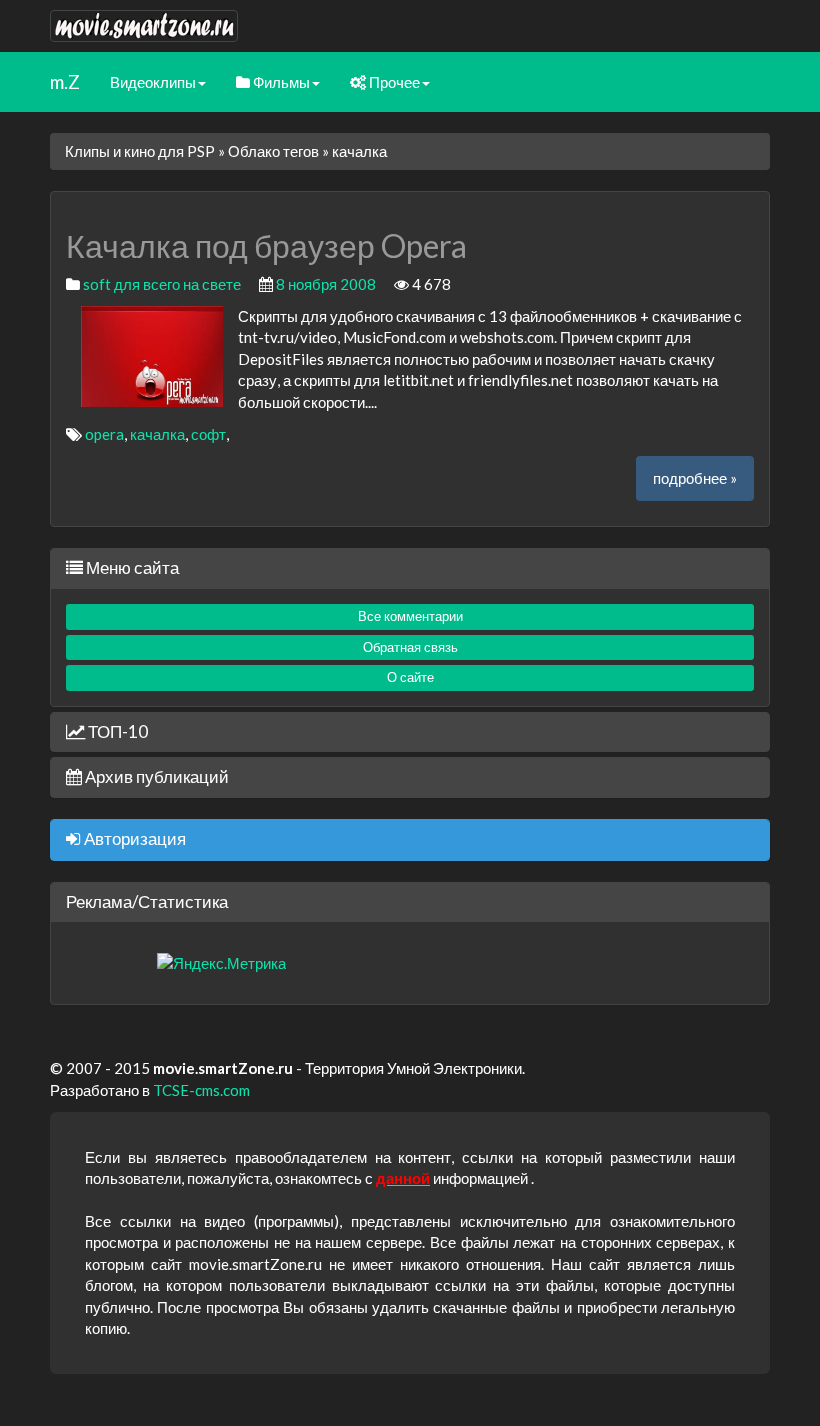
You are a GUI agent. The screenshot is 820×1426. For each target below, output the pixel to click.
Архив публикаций (155, 776)
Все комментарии (410, 616)
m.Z (65, 81)
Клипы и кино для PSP (140, 151)
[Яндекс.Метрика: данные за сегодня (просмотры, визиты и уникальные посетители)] (221, 963)
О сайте (410, 677)
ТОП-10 (116, 731)
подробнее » (695, 478)
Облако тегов (273, 151)
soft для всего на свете (162, 284)
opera (104, 434)
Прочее (393, 82)
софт (208, 434)
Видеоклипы (153, 82)
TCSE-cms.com (201, 1090)
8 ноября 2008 (326, 284)
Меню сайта (131, 567)
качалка (157, 434)
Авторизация (133, 838)
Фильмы (280, 82)
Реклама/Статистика (147, 901)
